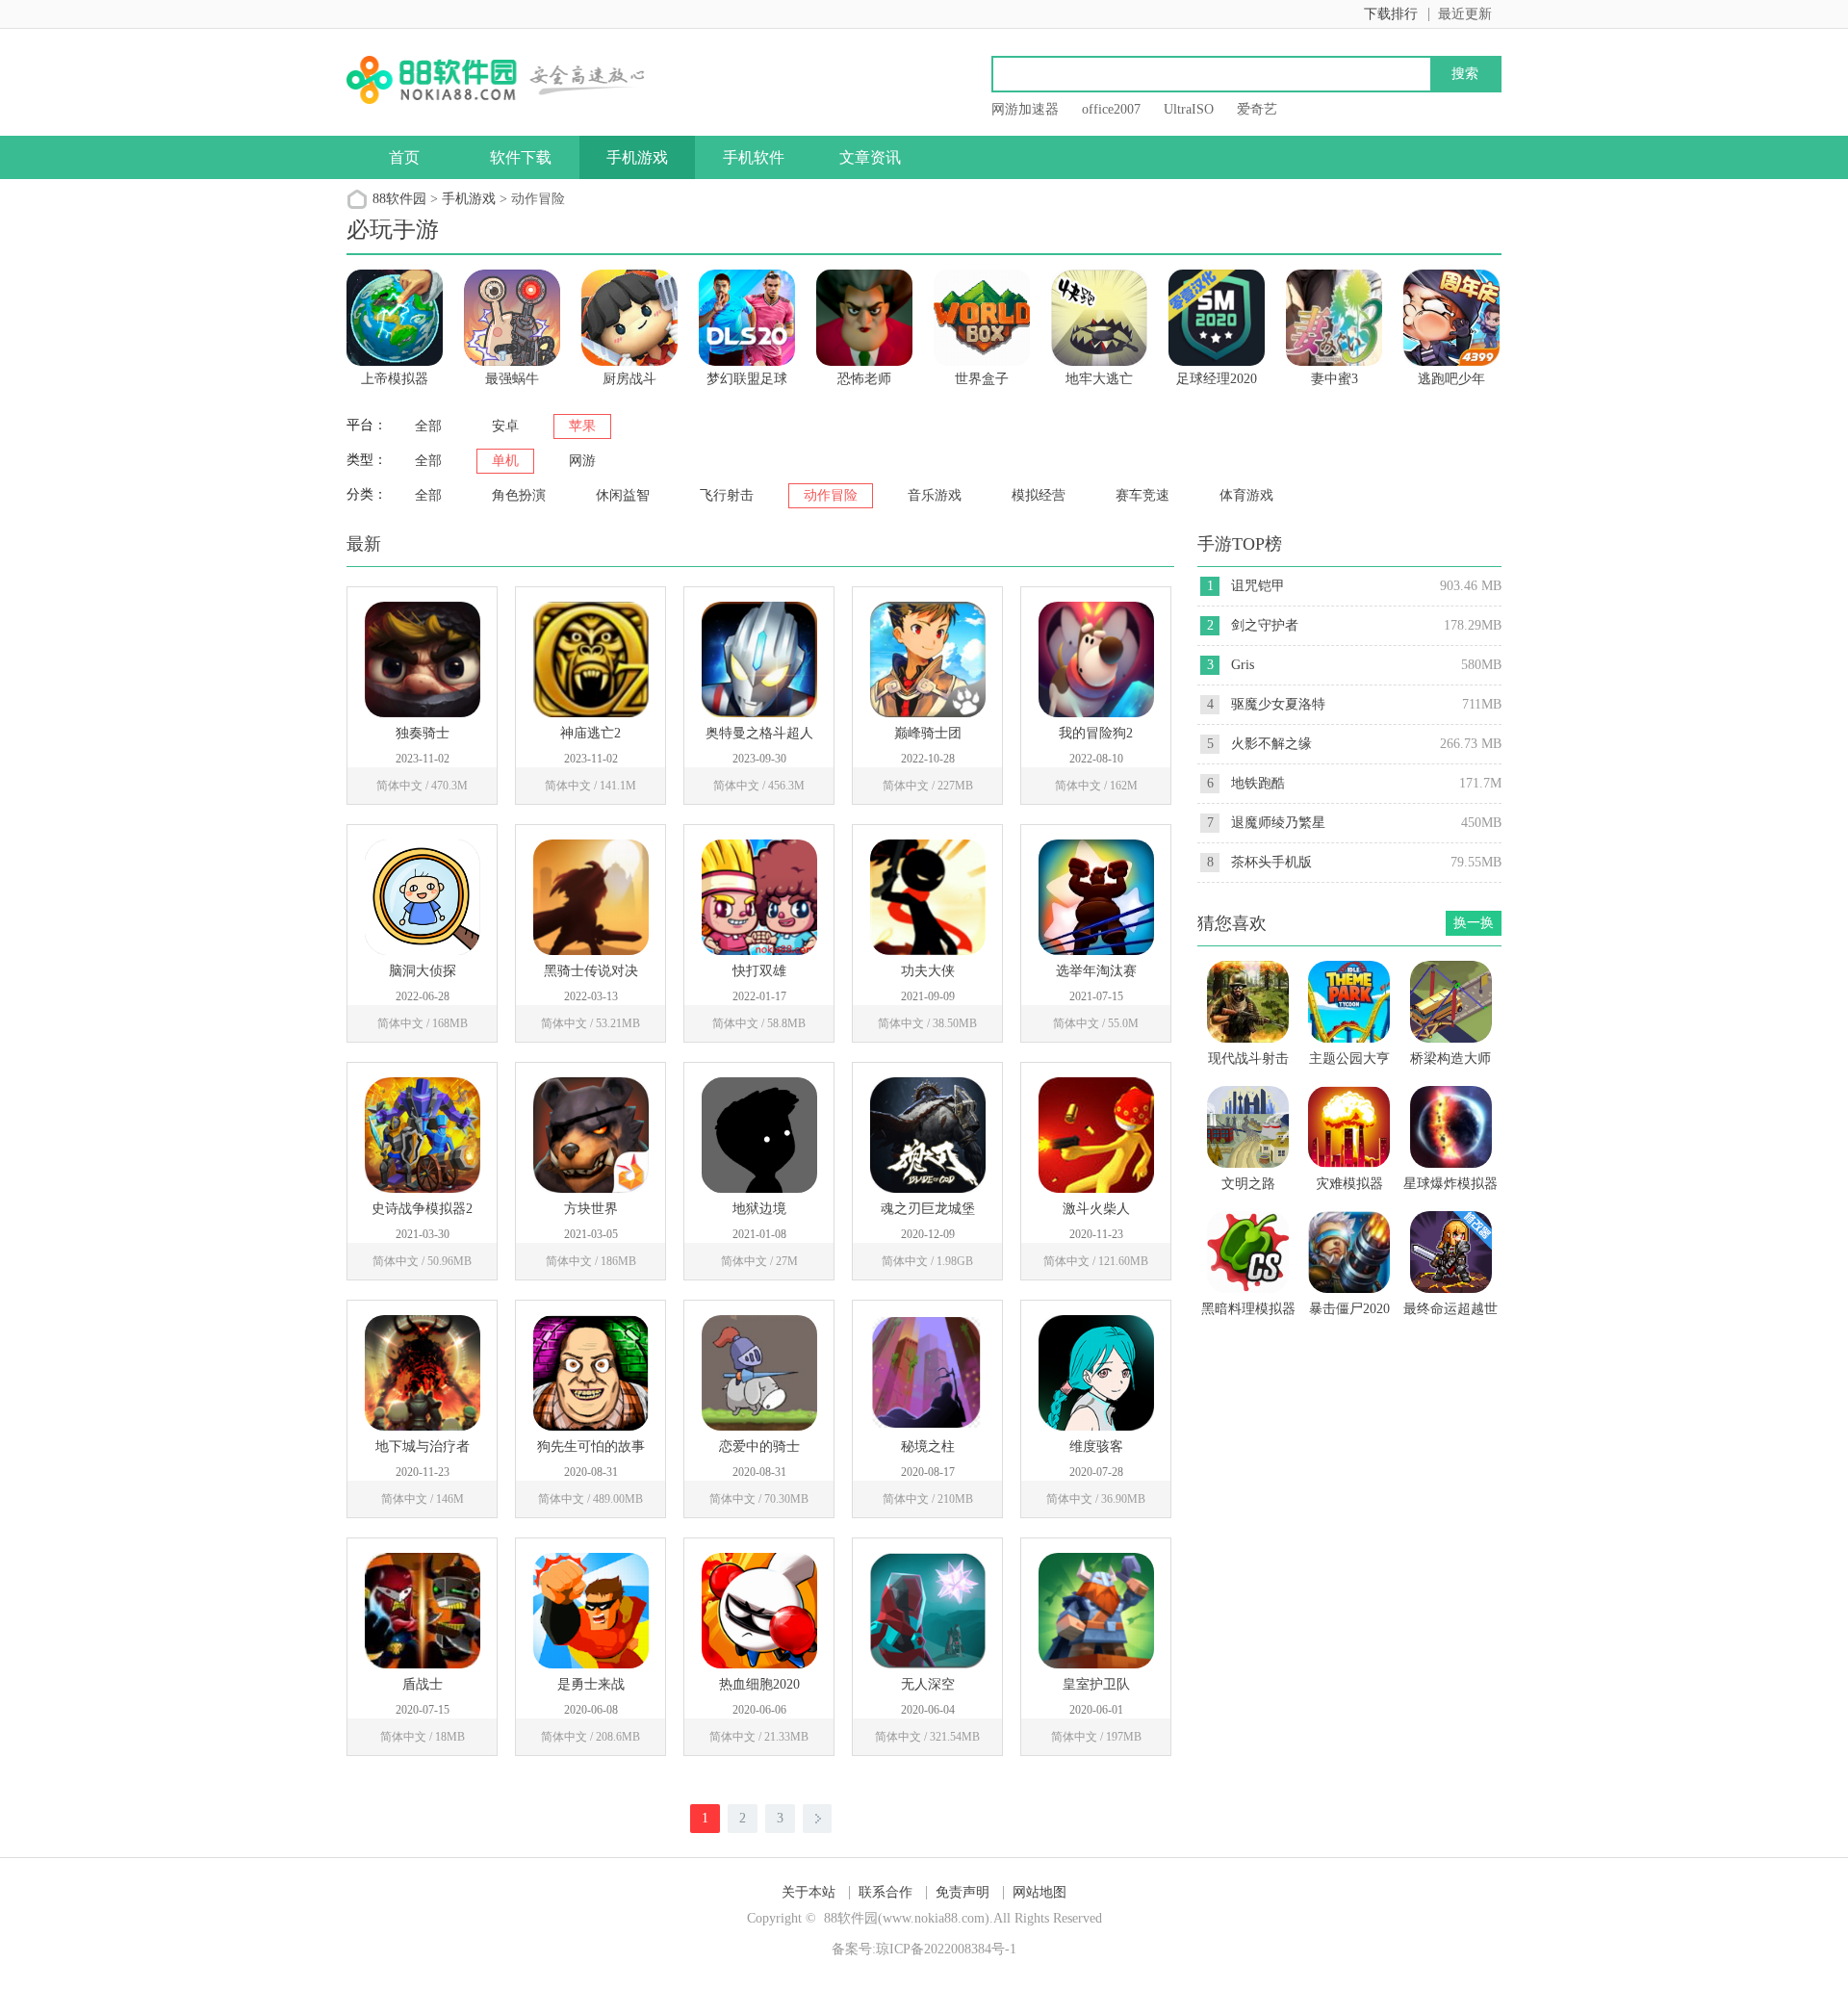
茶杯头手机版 (1271, 862)
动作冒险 (831, 495)
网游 (582, 461)
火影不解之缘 (1271, 744)
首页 (404, 157)
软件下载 (521, 157)
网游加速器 (1025, 109)
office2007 (1111, 109)
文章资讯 (870, 157)
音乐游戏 (935, 495)
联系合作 (885, 1892)
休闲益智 (623, 495)
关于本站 (808, 1892)
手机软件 (754, 157)
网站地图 (1039, 1892)
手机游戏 (637, 157)
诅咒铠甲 (1258, 586)
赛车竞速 (1142, 495)
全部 (428, 426)
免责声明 (962, 1892)
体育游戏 (1246, 495)
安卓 (505, 426)
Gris (1243, 665)
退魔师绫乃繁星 (1278, 823)
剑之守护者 (1265, 625)
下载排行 (1391, 14)
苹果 (582, 426)
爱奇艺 (1257, 109)
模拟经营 (1039, 495)
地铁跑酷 (1258, 783)
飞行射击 (727, 495)
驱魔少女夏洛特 (1278, 704)
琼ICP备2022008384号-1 (946, 1949)
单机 (505, 461)
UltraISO (1189, 109)
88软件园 (399, 199)
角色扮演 (519, 495)
